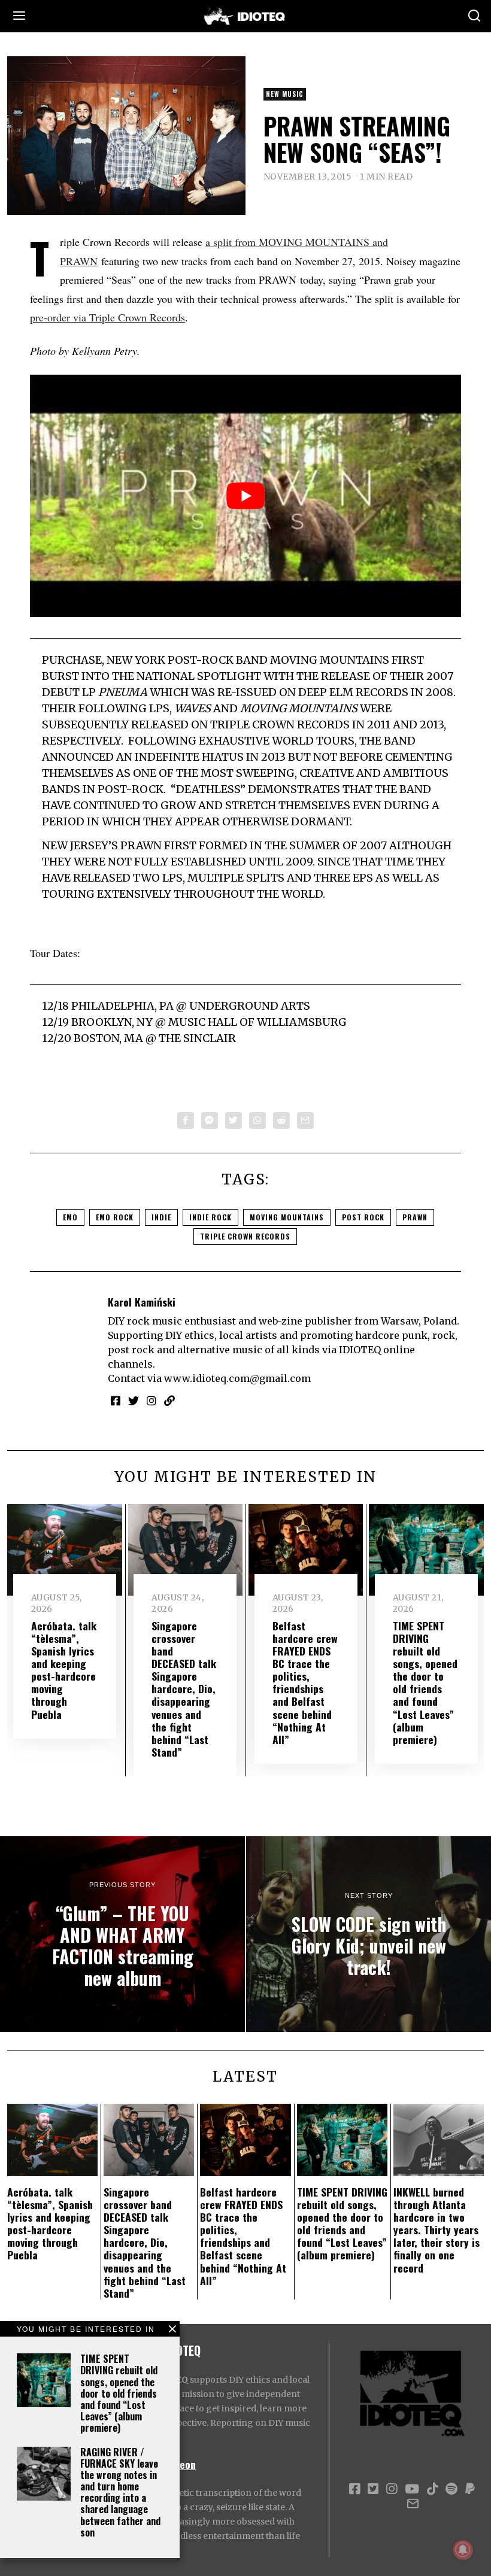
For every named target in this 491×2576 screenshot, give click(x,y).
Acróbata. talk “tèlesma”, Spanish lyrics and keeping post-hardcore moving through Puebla (64, 1670)
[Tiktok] (432, 2489)
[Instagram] (151, 1401)
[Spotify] (451, 2489)
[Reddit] (281, 1120)
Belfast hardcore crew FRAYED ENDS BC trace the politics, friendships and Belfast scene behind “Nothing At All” (305, 1682)
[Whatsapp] (257, 1120)
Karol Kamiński (142, 1302)
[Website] (169, 1401)
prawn (415, 1217)
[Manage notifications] (463, 2550)
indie (161, 1217)
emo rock (115, 1217)
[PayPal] (470, 2489)
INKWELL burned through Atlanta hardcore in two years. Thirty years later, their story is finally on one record (437, 2230)
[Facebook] (186, 1120)
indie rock (210, 1217)
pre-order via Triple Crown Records (107, 317)
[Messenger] (210, 1120)
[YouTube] (412, 2489)
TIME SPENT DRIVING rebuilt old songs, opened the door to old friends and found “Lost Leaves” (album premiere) (119, 2393)
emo (70, 1217)
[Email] (305, 1120)
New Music (285, 94)
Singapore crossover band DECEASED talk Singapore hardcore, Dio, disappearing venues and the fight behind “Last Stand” (184, 1689)
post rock (363, 1217)
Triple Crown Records (245, 1236)
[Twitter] (234, 1120)
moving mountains (287, 1217)
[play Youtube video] (245, 496)
